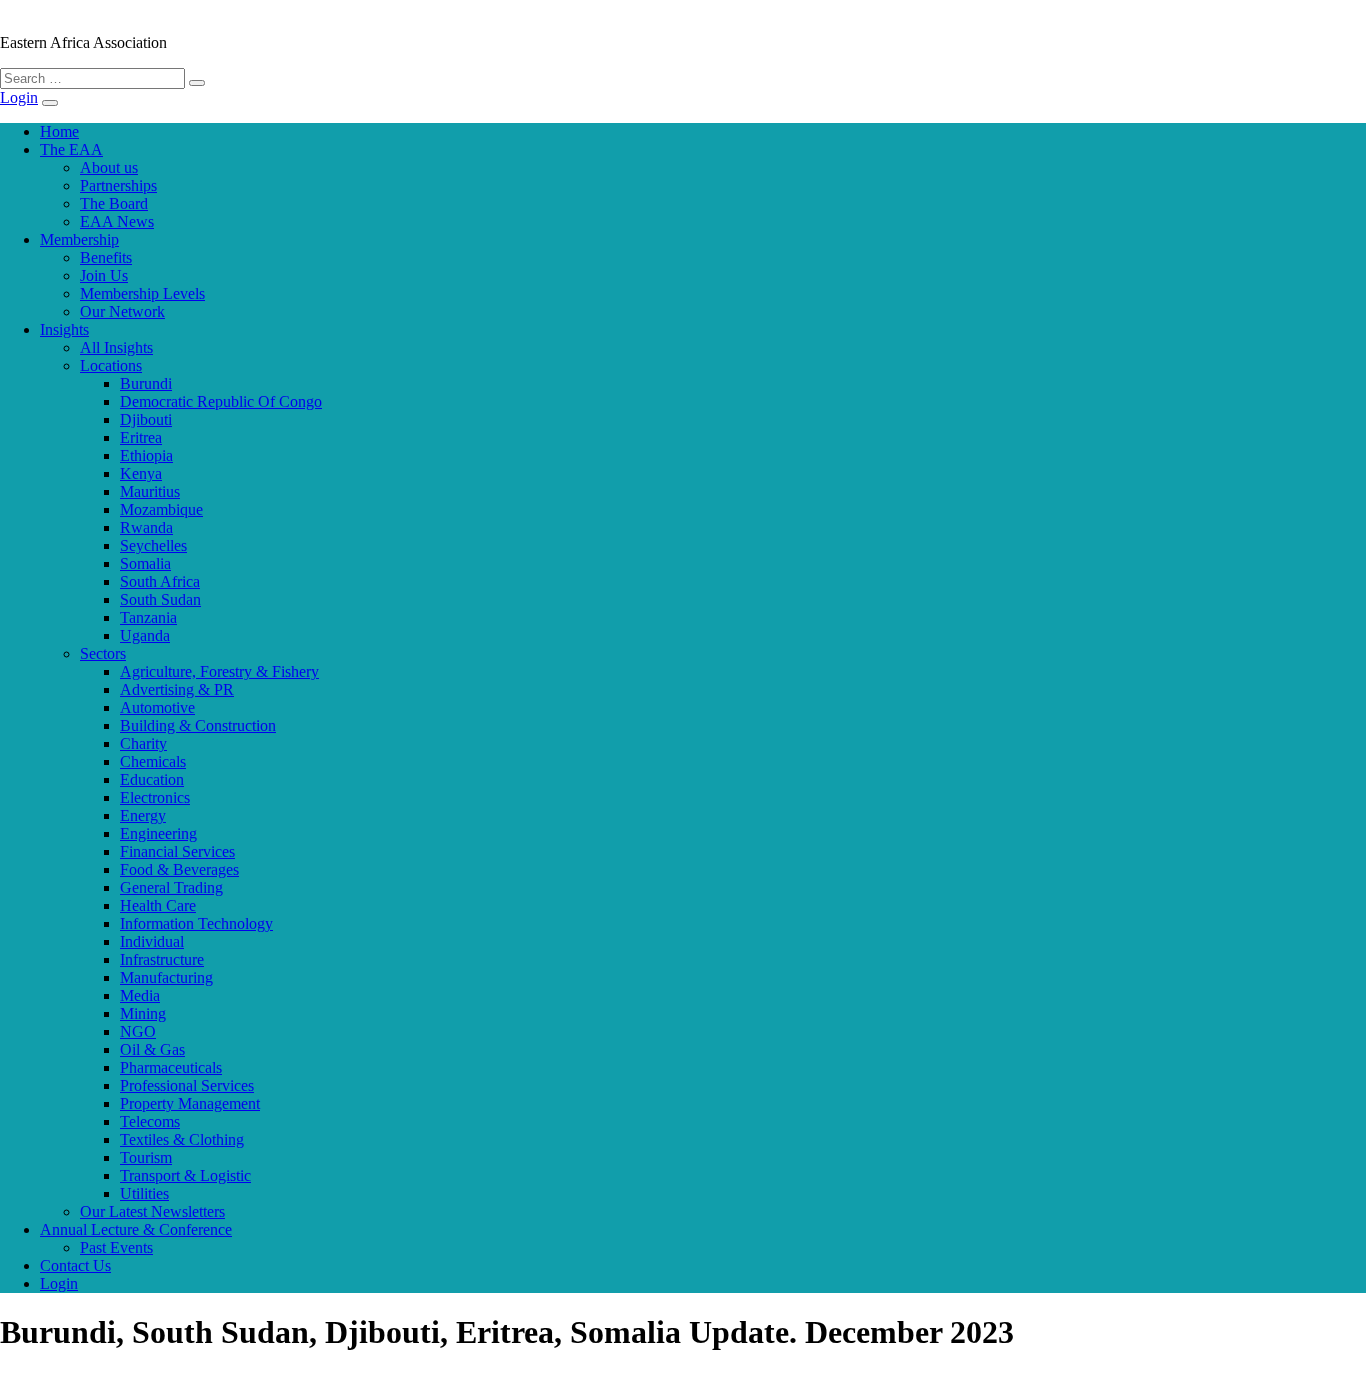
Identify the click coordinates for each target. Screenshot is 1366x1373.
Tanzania (148, 617)
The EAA (71, 149)
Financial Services (177, 851)
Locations (111, 365)
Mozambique (161, 509)
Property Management (190, 1103)
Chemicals (153, 761)
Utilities (144, 1193)
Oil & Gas (152, 1049)
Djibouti (146, 419)
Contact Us (75, 1265)
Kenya (141, 473)
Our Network (122, 311)
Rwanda (146, 527)
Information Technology (196, 923)
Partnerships (118, 185)
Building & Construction (198, 725)
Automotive (157, 707)
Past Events (116, 1247)
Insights (64, 329)
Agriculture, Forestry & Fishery (219, 671)
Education (152, 779)
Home (59, 131)
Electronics (155, 797)
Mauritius (150, 491)
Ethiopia (146, 455)
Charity (143, 743)
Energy (143, 815)
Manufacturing (166, 977)
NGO (138, 1031)
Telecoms (150, 1121)
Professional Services (187, 1085)
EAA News (117, 221)
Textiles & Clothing (182, 1139)
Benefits (106, 257)
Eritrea (141, 437)
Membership (79, 239)
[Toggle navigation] (50, 103)
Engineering (158, 833)
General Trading (171, 887)
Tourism (146, 1157)
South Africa (160, 581)
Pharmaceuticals (171, 1067)
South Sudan (160, 599)
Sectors (103, 653)
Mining (143, 1013)
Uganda (145, 635)
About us (109, 167)
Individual (152, 941)
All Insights (116, 347)
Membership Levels (142, 293)
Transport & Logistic (185, 1175)
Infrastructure (162, 959)
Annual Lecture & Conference (136, 1229)
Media (140, 995)
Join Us (104, 275)
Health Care (158, 905)
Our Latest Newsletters (152, 1211)
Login (19, 97)
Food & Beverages (179, 869)
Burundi (146, 383)
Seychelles (153, 545)
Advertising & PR (177, 689)
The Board (114, 203)
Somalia (145, 563)
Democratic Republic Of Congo (221, 401)
